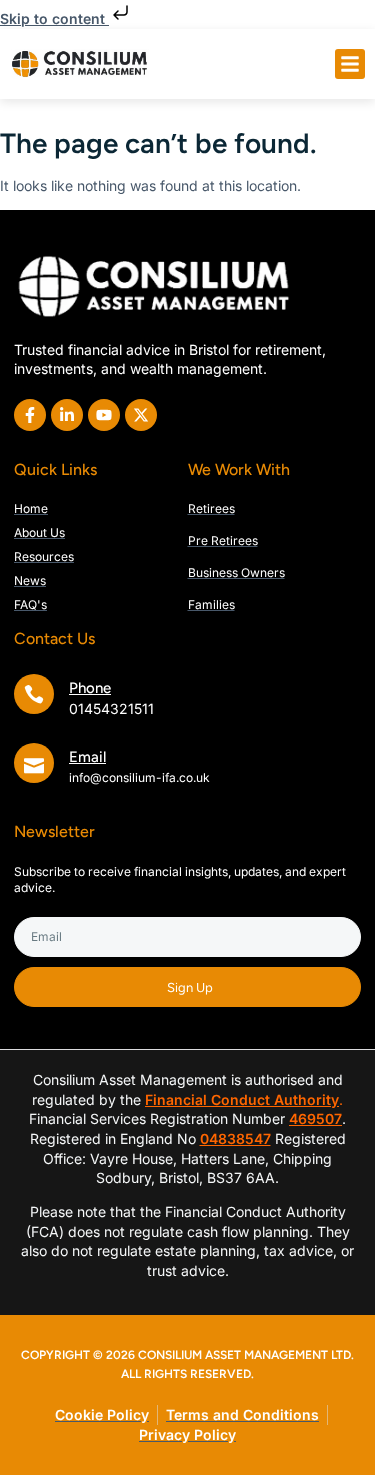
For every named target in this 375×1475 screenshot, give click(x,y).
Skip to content (54, 18)
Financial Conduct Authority (242, 1099)
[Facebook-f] (30, 415)
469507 (315, 1118)
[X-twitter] (141, 415)
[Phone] (34, 694)
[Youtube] (104, 415)
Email (87, 757)
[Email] (34, 763)
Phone (90, 688)
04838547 (235, 1138)
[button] (350, 64)
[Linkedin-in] (67, 415)
